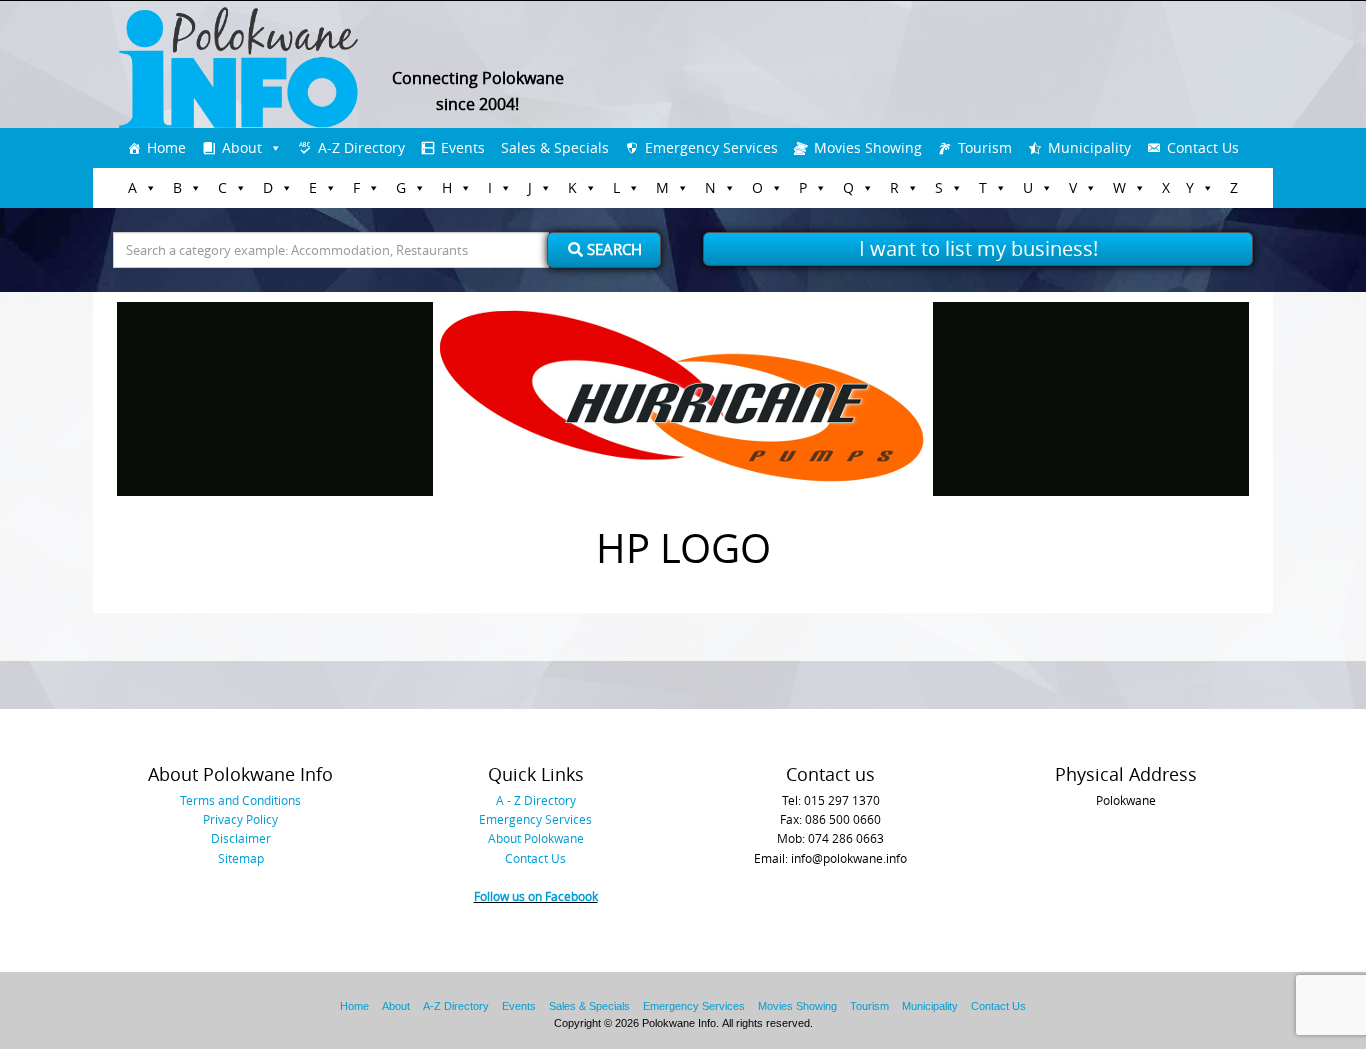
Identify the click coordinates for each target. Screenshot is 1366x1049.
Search (612, 249)
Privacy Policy (240, 819)
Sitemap (241, 858)
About (242, 147)
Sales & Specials (555, 147)
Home (166, 147)
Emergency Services (711, 147)
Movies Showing (868, 147)
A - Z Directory (536, 800)
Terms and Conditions (240, 800)
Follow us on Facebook (536, 896)
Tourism (985, 147)
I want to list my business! (978, 248)
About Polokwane (536, 838)
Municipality (1089, 147)
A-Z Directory (361, 147)
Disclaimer (241, 838)
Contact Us (1203, 147)
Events (463, 147)
